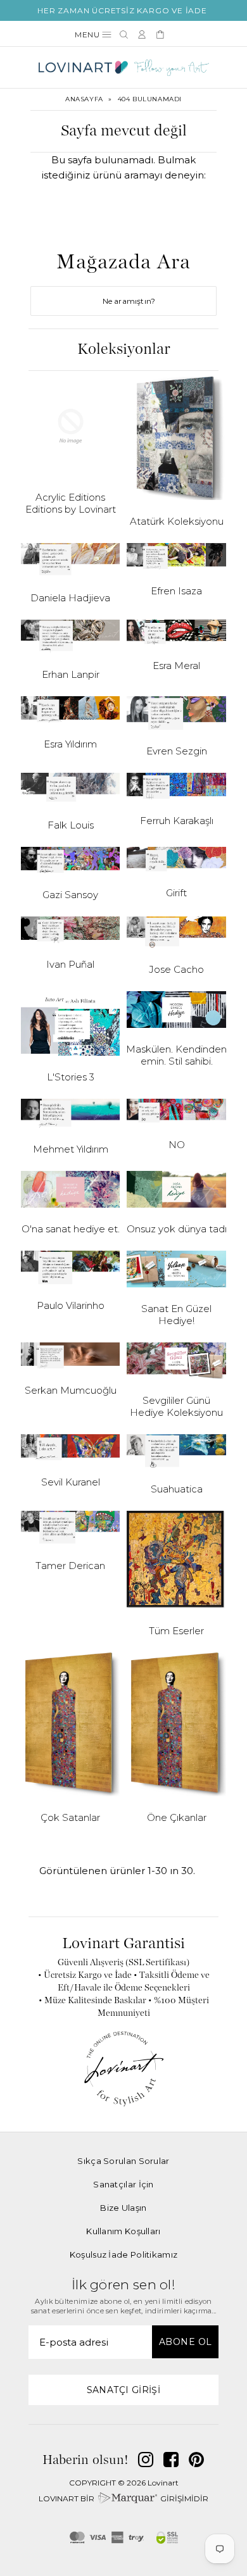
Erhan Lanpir (71, 674)
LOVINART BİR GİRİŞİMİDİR (123, 2498)
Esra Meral (176, 666)
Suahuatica (177, 1489)
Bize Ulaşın (123, 2208)
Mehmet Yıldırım (71, 1149)
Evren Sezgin (177, 751)
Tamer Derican (70, 1566)
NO (177, 1145)
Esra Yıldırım (70, 744)
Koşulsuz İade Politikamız (124, 2254)
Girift (176, 893)
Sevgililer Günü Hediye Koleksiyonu (176, 1406)
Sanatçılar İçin (123, 2184)
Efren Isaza (176, 591)
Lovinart (163, 2483)
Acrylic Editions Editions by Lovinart (71, 503)
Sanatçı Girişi (124, 2390)
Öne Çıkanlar (177, 1817)
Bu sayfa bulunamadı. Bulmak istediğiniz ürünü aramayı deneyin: (123, 167)
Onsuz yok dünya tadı (177, 1229)
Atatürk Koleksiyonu (177, 521)
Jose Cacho (176, 969)
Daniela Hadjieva (70, 598)
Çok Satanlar (70, 1817)
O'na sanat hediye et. (71, 1229)
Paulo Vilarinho (71, 1305)
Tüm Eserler (176, 1631)
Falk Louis (71, 825)
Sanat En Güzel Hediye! (176, 1315)
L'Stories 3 (71, 1077)
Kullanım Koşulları (123, 2231)
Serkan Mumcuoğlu (71, 1390)
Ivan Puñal (70, 964)
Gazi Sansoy (70, 895)
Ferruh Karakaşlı (177, 821)
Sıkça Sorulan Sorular (123, 2161)
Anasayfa (84, 99)
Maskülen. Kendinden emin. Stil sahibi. (176, 1055)
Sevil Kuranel (71, 1482)
